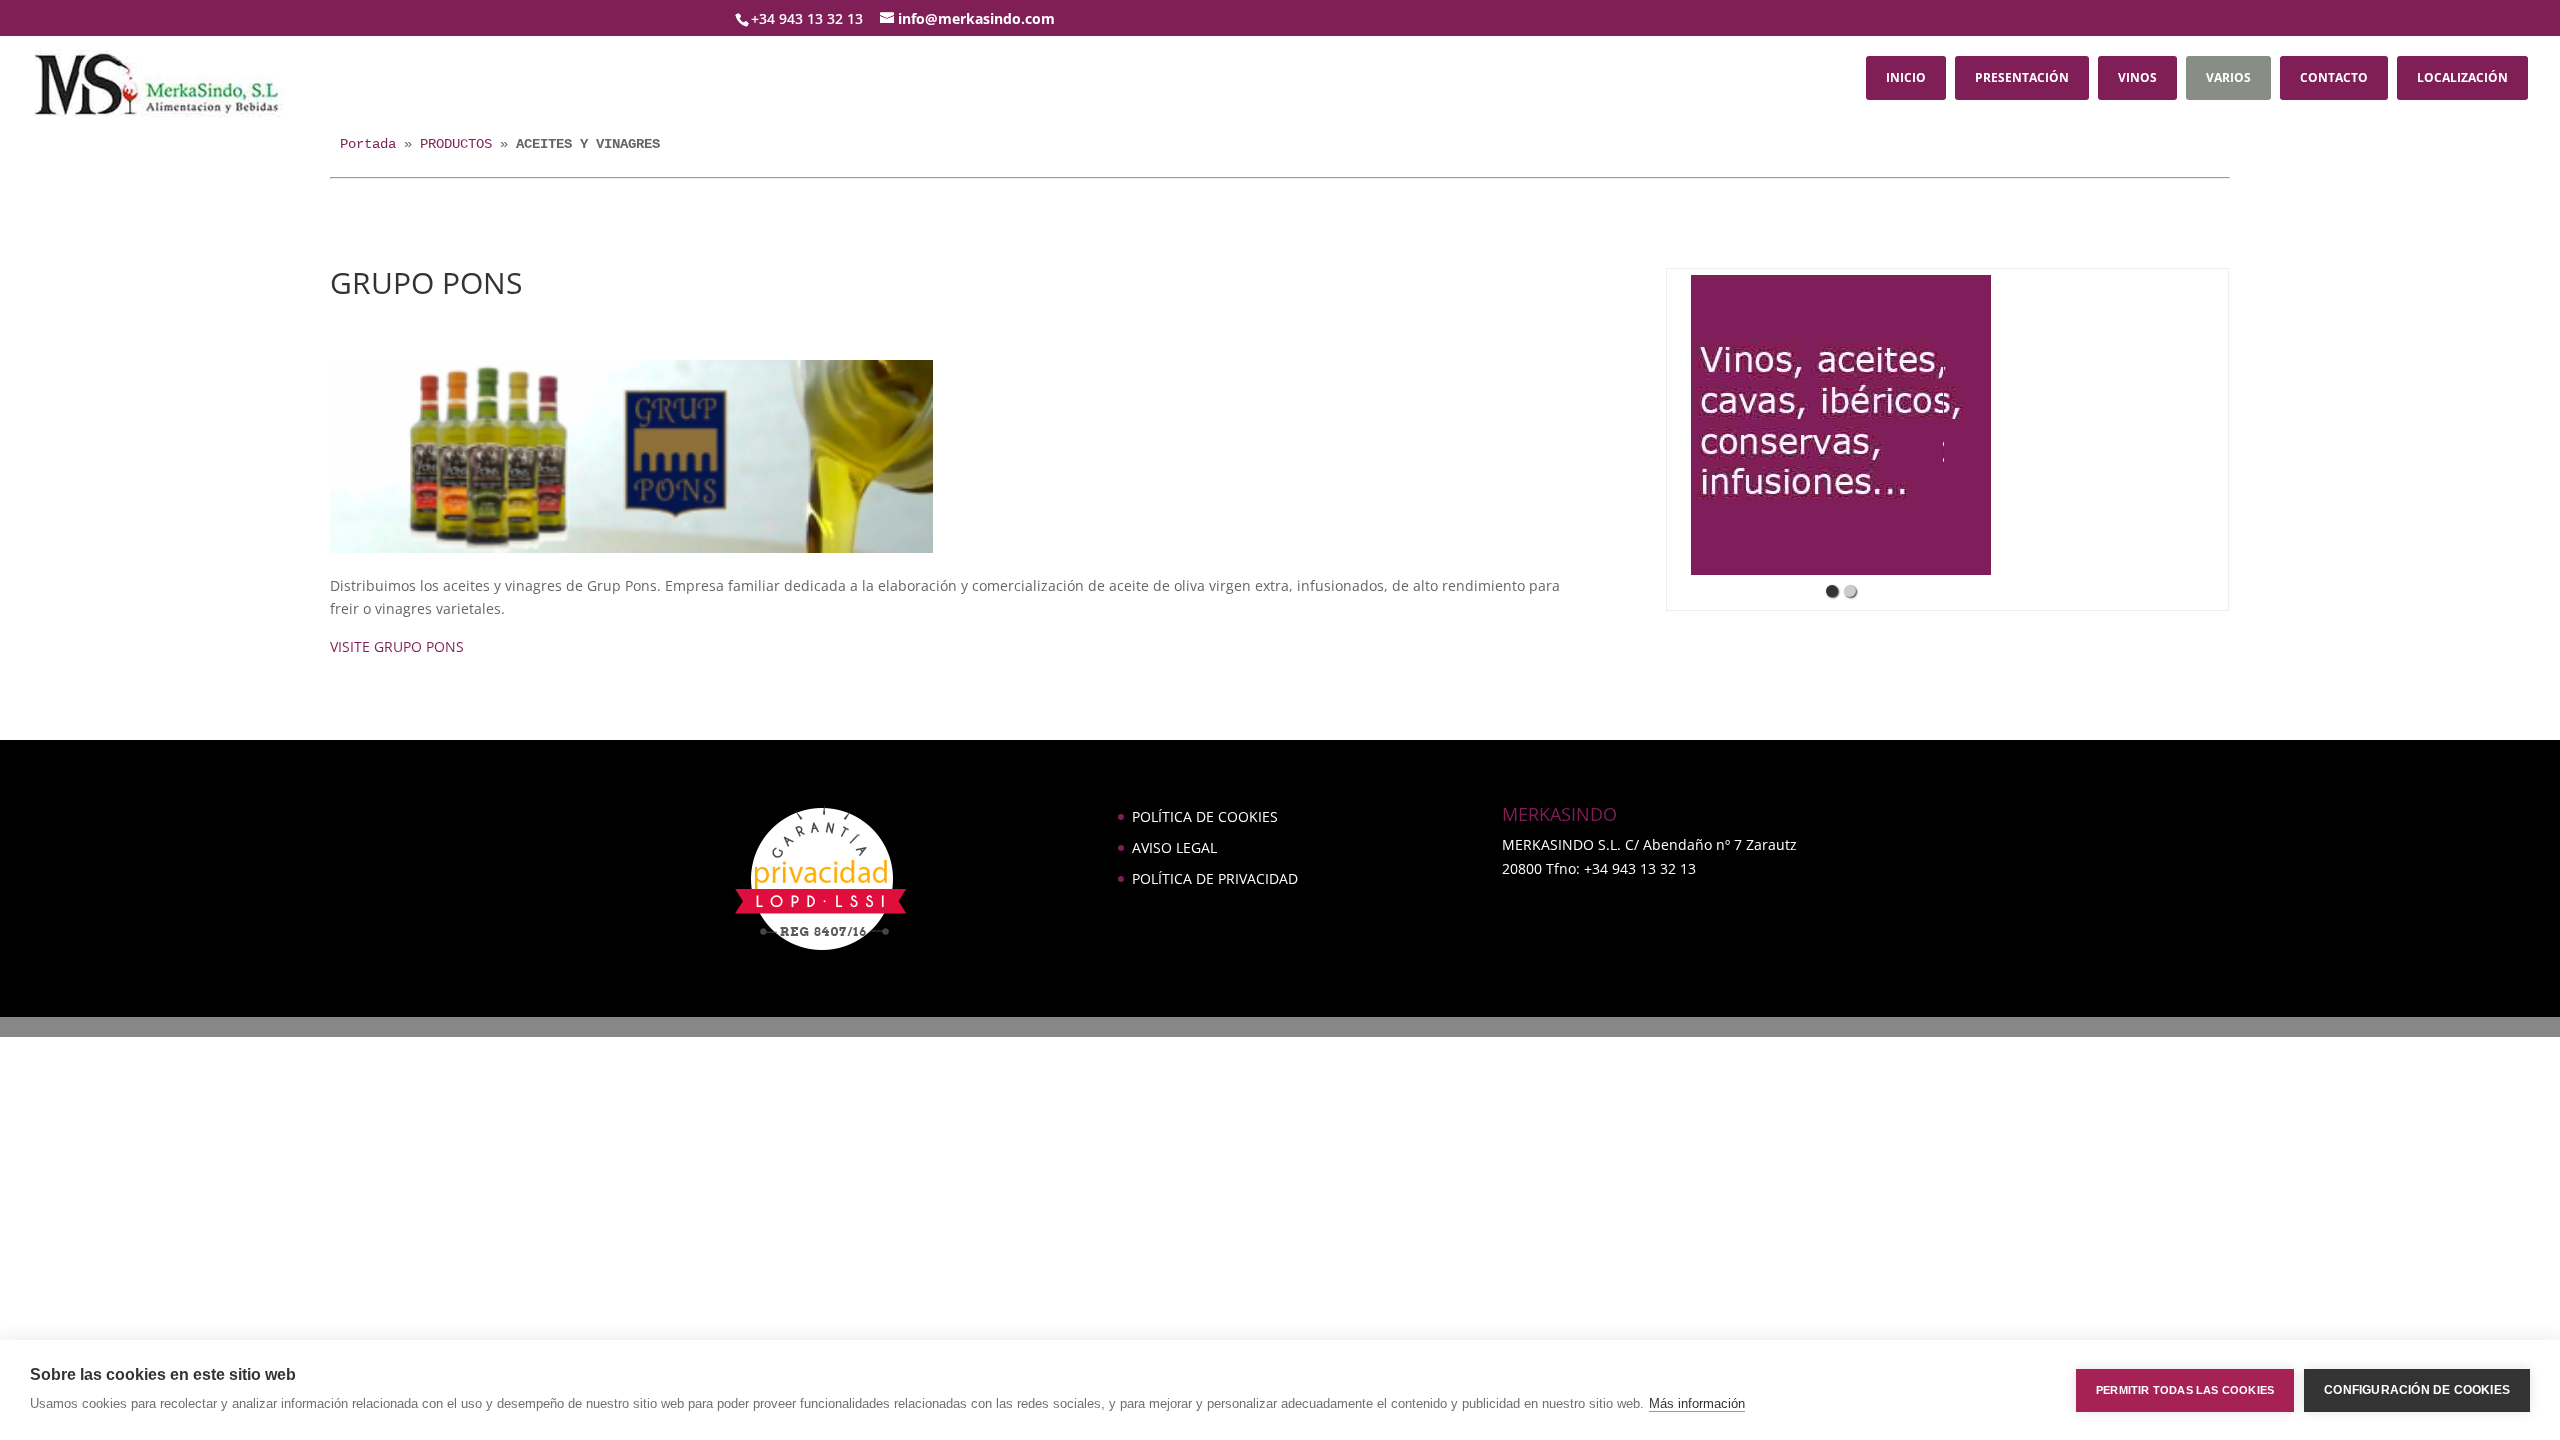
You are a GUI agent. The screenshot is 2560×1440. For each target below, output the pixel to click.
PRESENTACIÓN (2022, 77)
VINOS (2137, 77)
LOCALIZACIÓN (2462, 77)
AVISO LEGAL (1174, 847)
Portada (368, 144)
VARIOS (2228, 77)
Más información (1697, 1403)
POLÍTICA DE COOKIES (1205, 816)
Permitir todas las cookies (2185, 1390)
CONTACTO (2334, 77)
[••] (1841, 425)
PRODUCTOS (456, 144)
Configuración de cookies (2417, 1390)
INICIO (1906, 77)
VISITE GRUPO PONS (397, 646)
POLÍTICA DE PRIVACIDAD (1215, 878)
